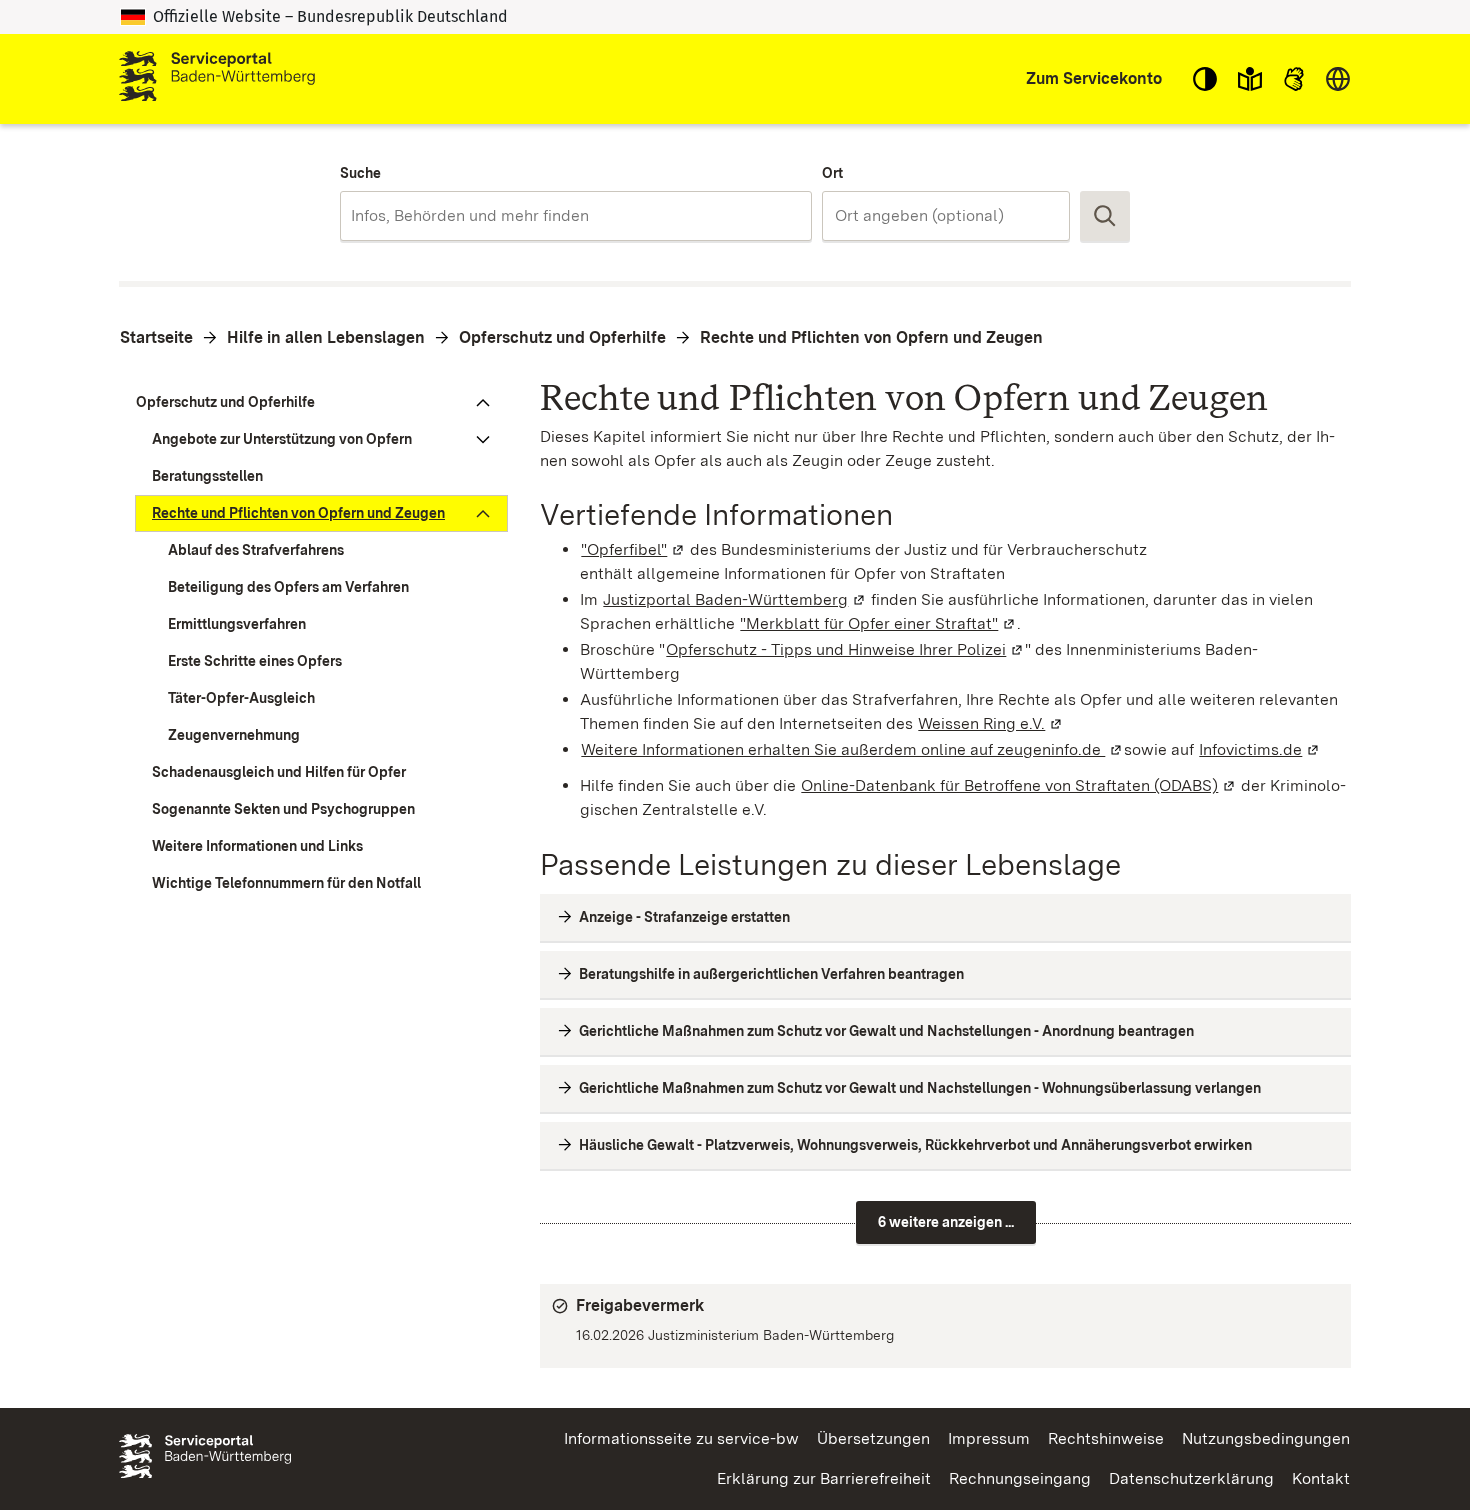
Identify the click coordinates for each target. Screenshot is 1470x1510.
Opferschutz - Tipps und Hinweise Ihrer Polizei (845, 649)
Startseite (156, 337)
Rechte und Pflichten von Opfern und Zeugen (871, 337)
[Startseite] (217, 79)
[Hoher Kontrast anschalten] (1205, 79)
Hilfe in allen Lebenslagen (326, 337)
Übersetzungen (873, 1438)
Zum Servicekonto (1094, 78)
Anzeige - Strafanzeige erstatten (684, 917)
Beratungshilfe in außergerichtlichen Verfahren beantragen (771, 974)
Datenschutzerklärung (1191, 1478)
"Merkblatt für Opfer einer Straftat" (878, 623)
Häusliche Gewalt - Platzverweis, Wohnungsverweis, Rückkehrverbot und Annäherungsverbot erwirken (915, 1145)
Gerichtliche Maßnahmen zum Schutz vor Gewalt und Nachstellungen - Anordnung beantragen (886, 1031)
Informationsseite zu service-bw (681, 1438)
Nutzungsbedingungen (1266, 1438)
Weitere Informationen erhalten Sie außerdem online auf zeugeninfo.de (852, 749)
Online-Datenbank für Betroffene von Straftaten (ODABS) (1019, 785)
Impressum (989, 1438)
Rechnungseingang (1020, 1478)
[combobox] (575, 216)
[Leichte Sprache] (1250, 79)
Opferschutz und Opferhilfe (562, 337)
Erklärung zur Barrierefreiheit (824, 1478)
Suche (360, 173)
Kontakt (1321, 1478)
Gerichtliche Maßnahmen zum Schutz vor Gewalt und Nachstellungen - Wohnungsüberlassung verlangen (920, 1088)
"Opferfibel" (633, 549)
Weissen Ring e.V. (991, 723)
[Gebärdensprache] (1294, 79)
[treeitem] (313, 402)
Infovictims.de (1260, 749)
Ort (832, 173)
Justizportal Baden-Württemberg (735, 599)
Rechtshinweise (1106, 1438)
